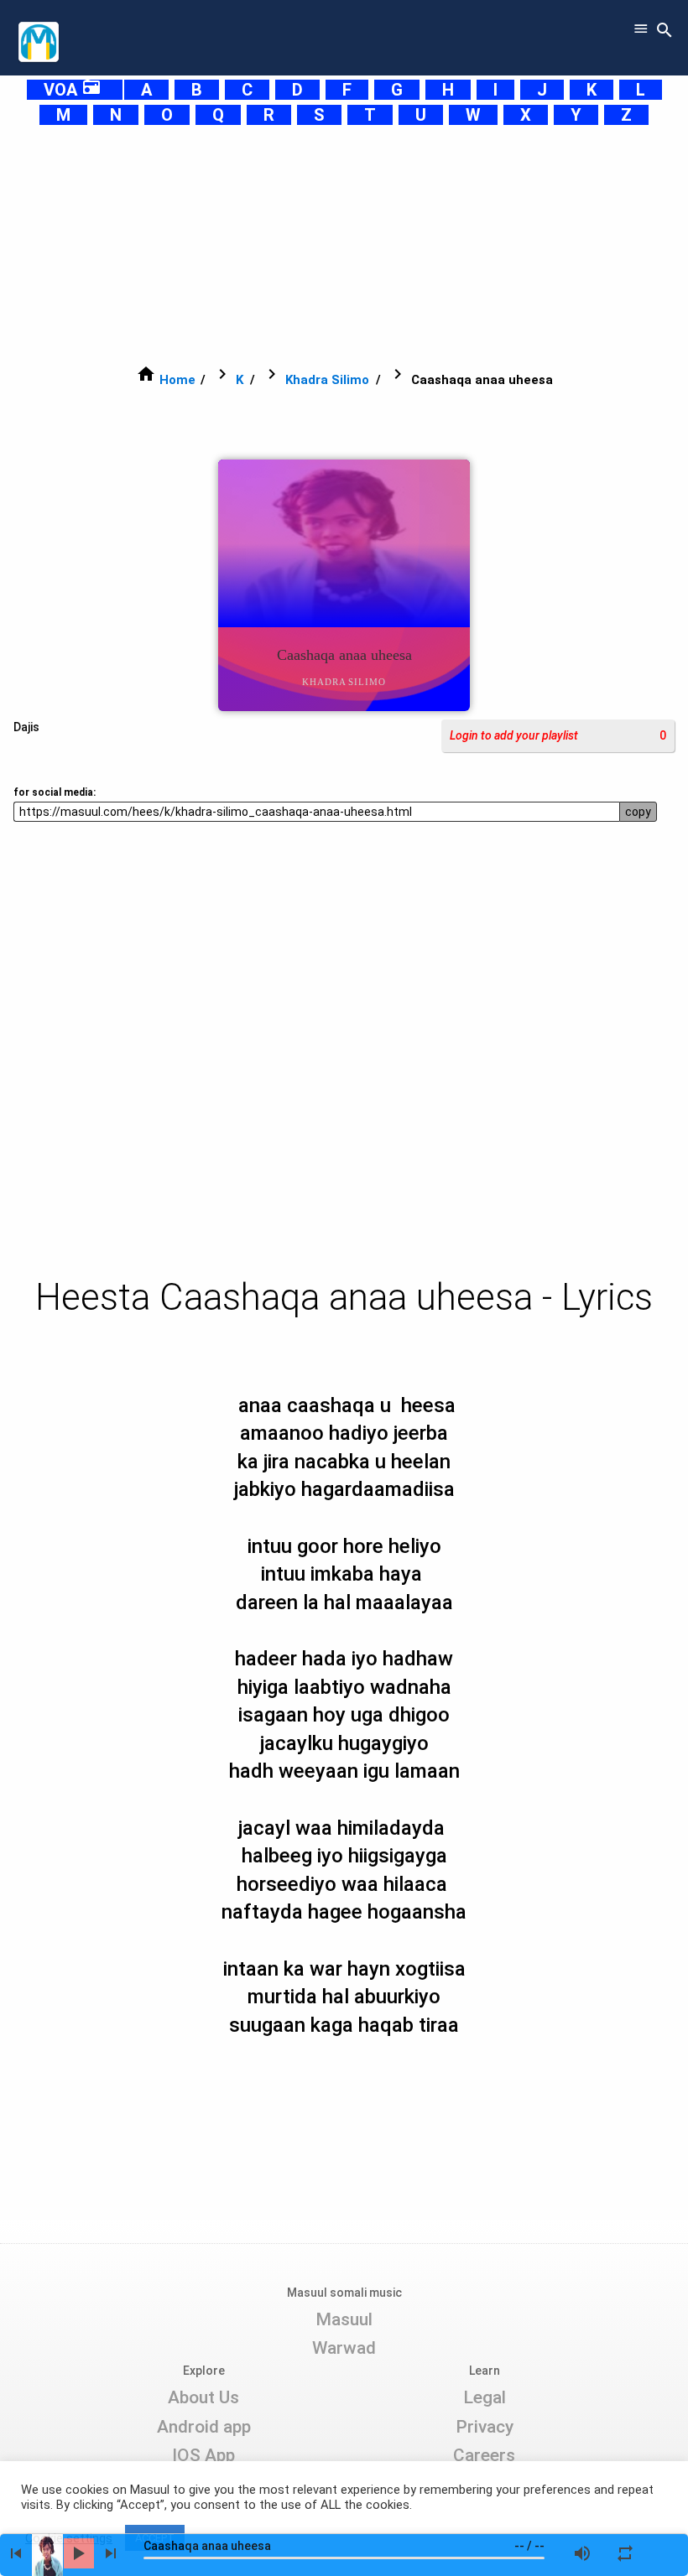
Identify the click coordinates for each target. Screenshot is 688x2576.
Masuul (344, 2319)
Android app (204, 2427)
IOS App (203, 2455)
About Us (203, 2397)
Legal (485, 2397)
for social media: (55, 792)
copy (638, 812)
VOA (73, 90)
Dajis (26, 727)
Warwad (344, 2348)
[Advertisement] (344, 245)
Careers (484, 2455)
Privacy (485, 2427)
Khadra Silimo (327, 380)
